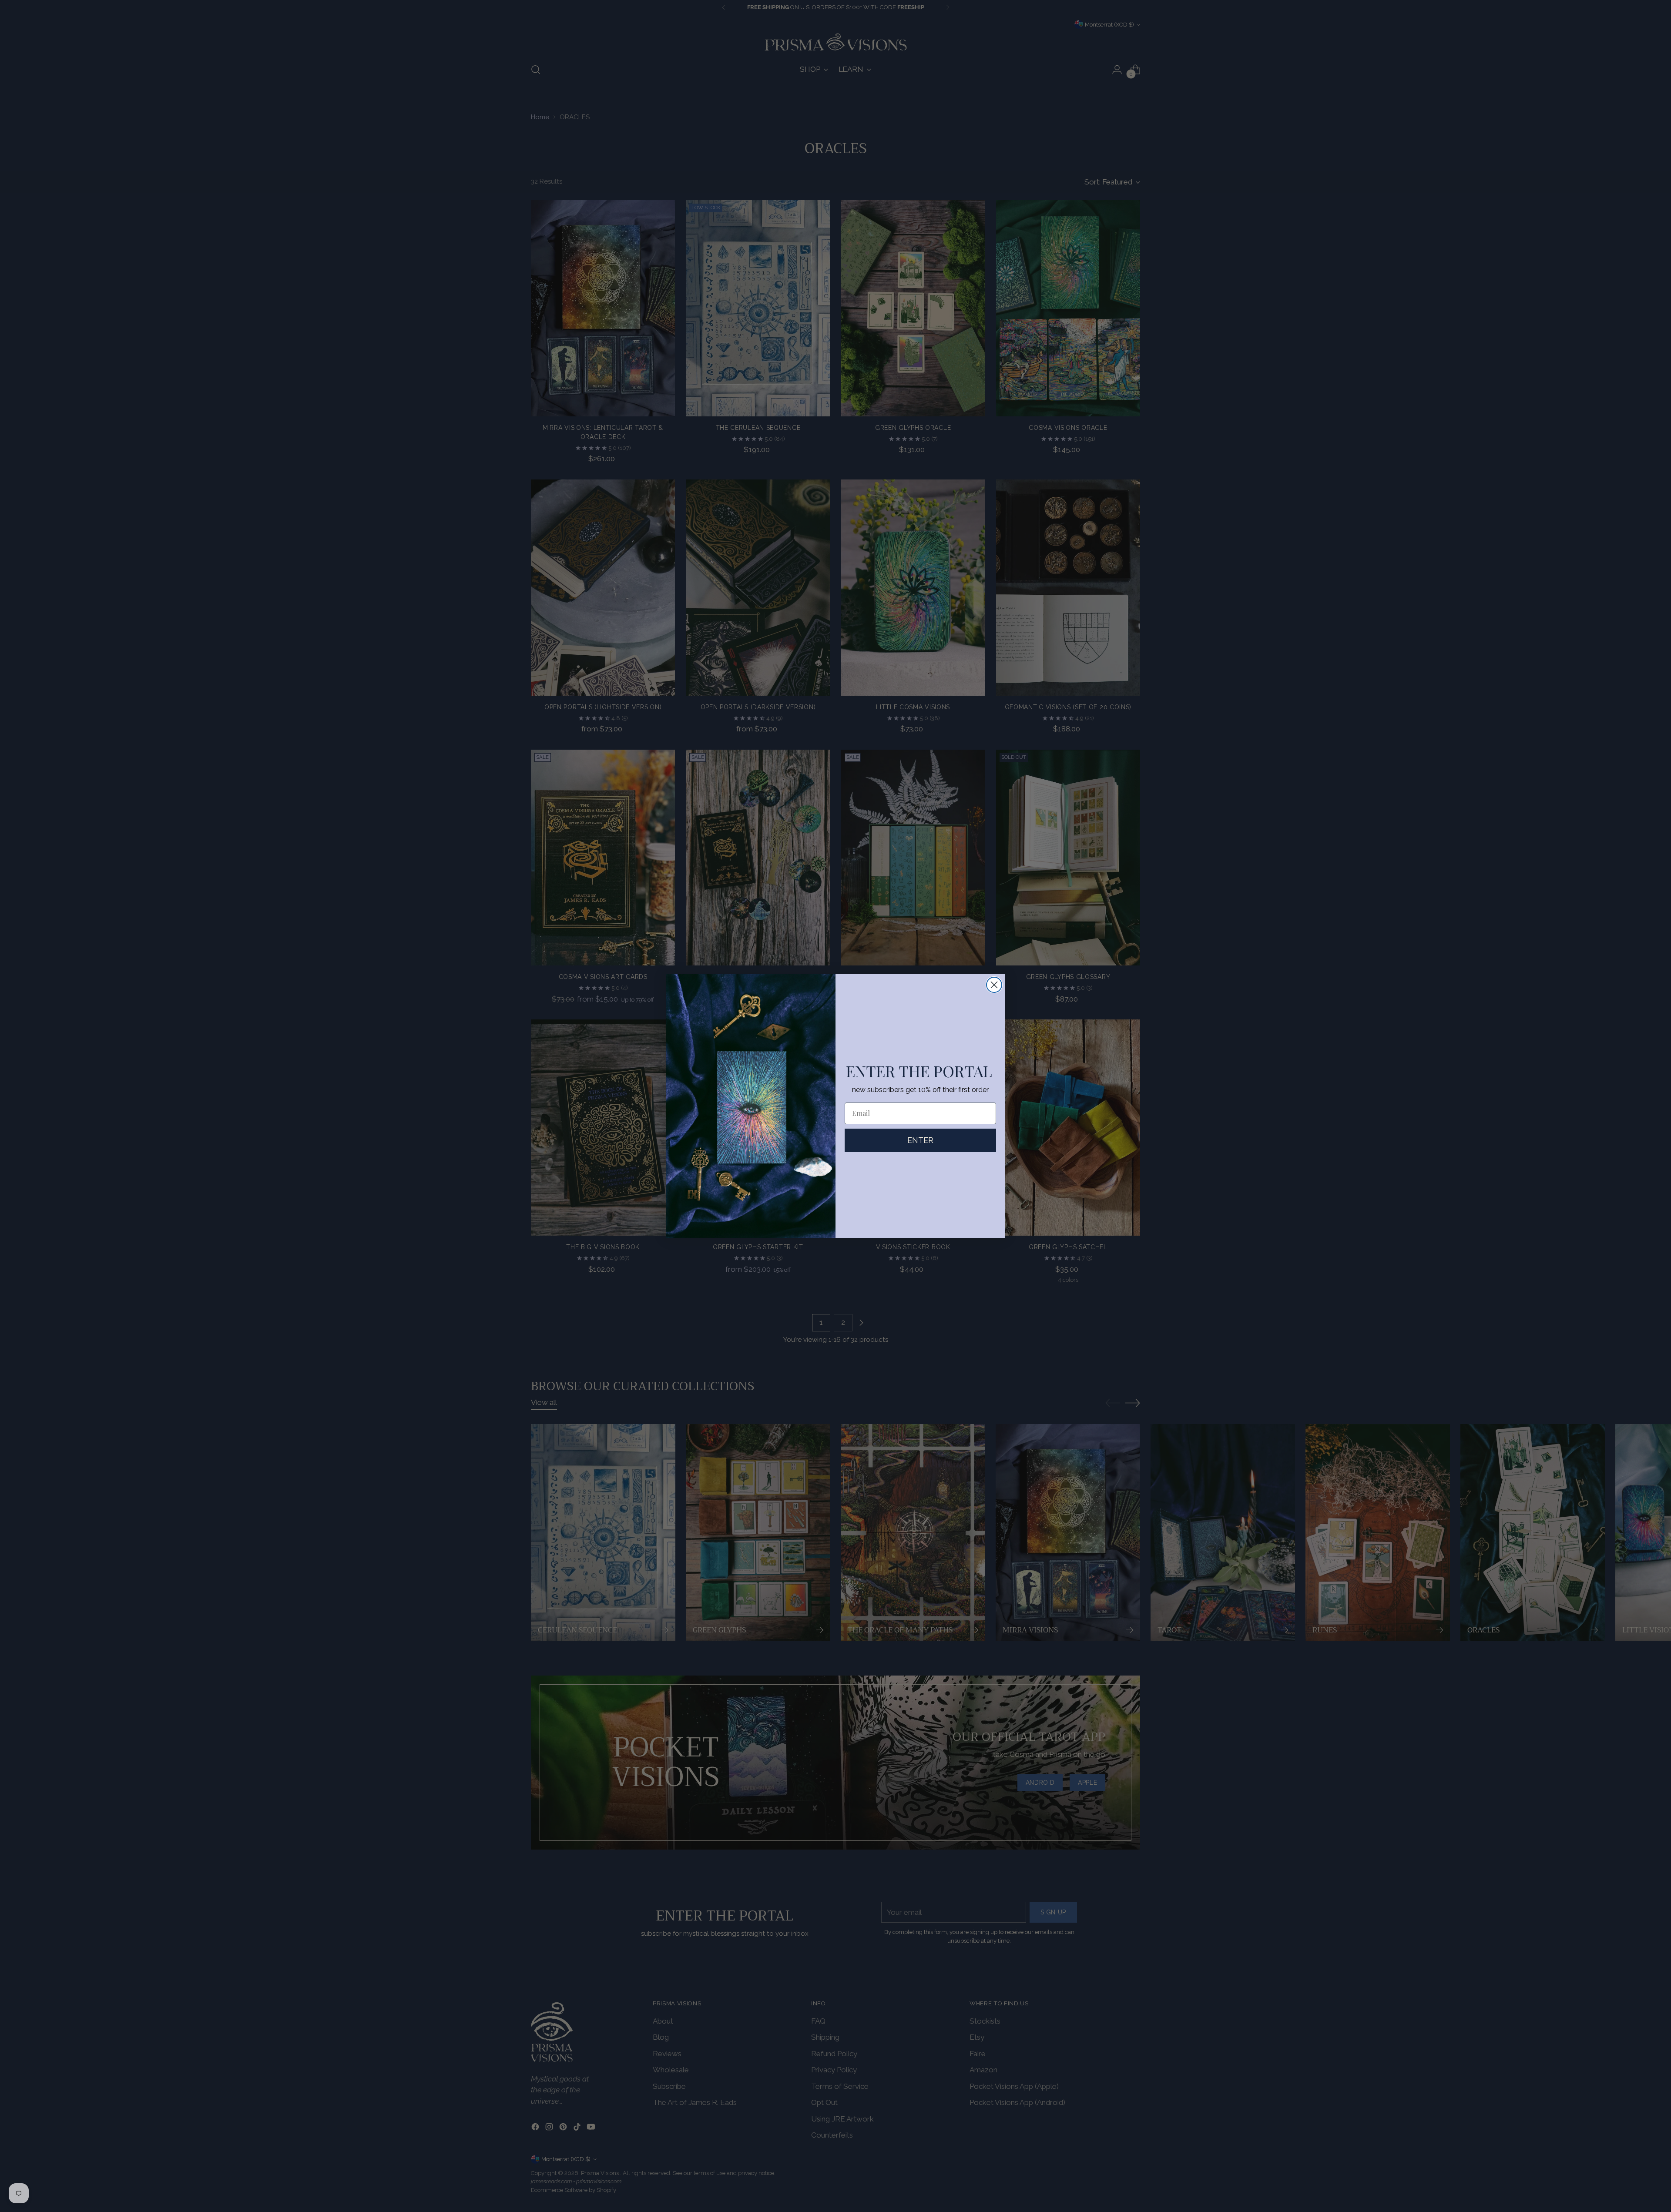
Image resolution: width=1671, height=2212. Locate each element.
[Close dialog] (994, 985)
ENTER (920, 1140)
